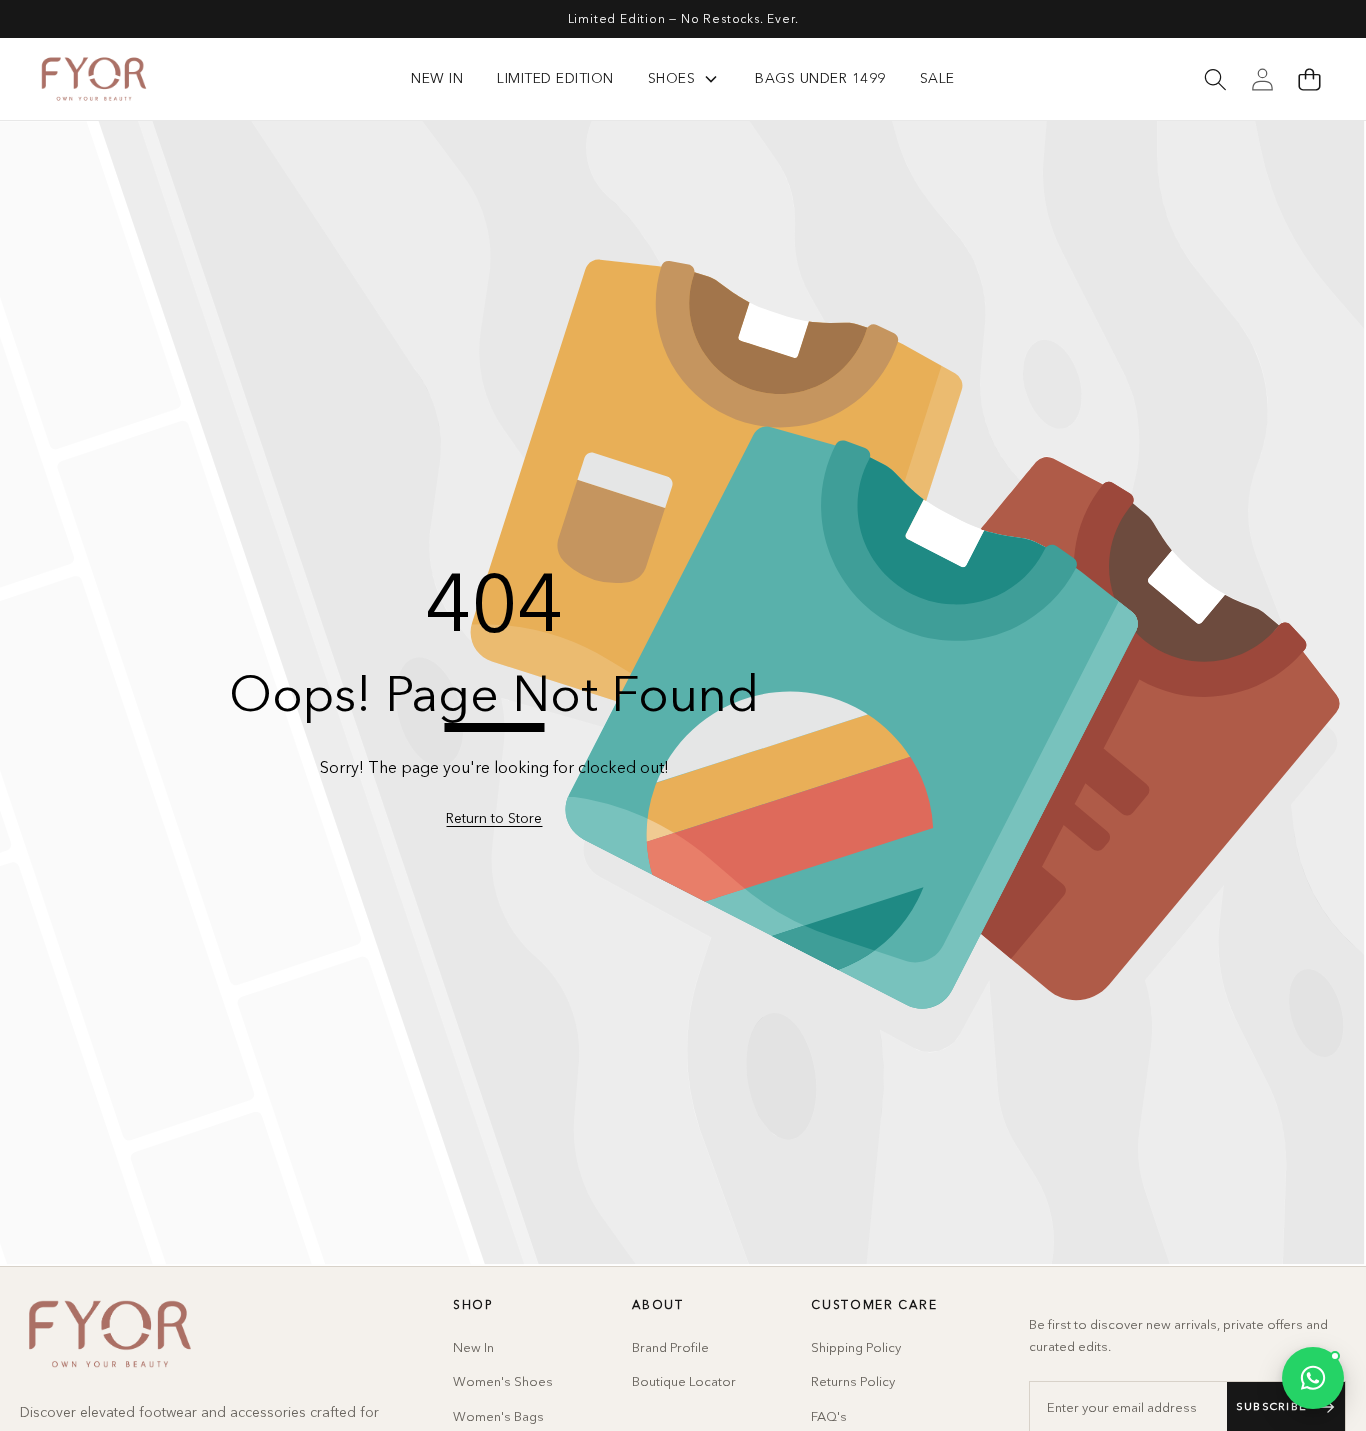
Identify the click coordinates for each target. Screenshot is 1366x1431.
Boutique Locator (684, 1381)
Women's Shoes (503, 1381)
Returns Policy (853, 1381)
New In (473, 1347)
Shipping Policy (856, 1347)
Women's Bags (498, 1416)
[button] (1309, 79)
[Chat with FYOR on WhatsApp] (1313, 1378)
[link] (494, 819)
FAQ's (829, 1416)
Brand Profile (670, 1347)
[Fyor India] (94, 79)
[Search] (1215, 79)
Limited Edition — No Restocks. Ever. (683, 18)
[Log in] (1262, 79)
